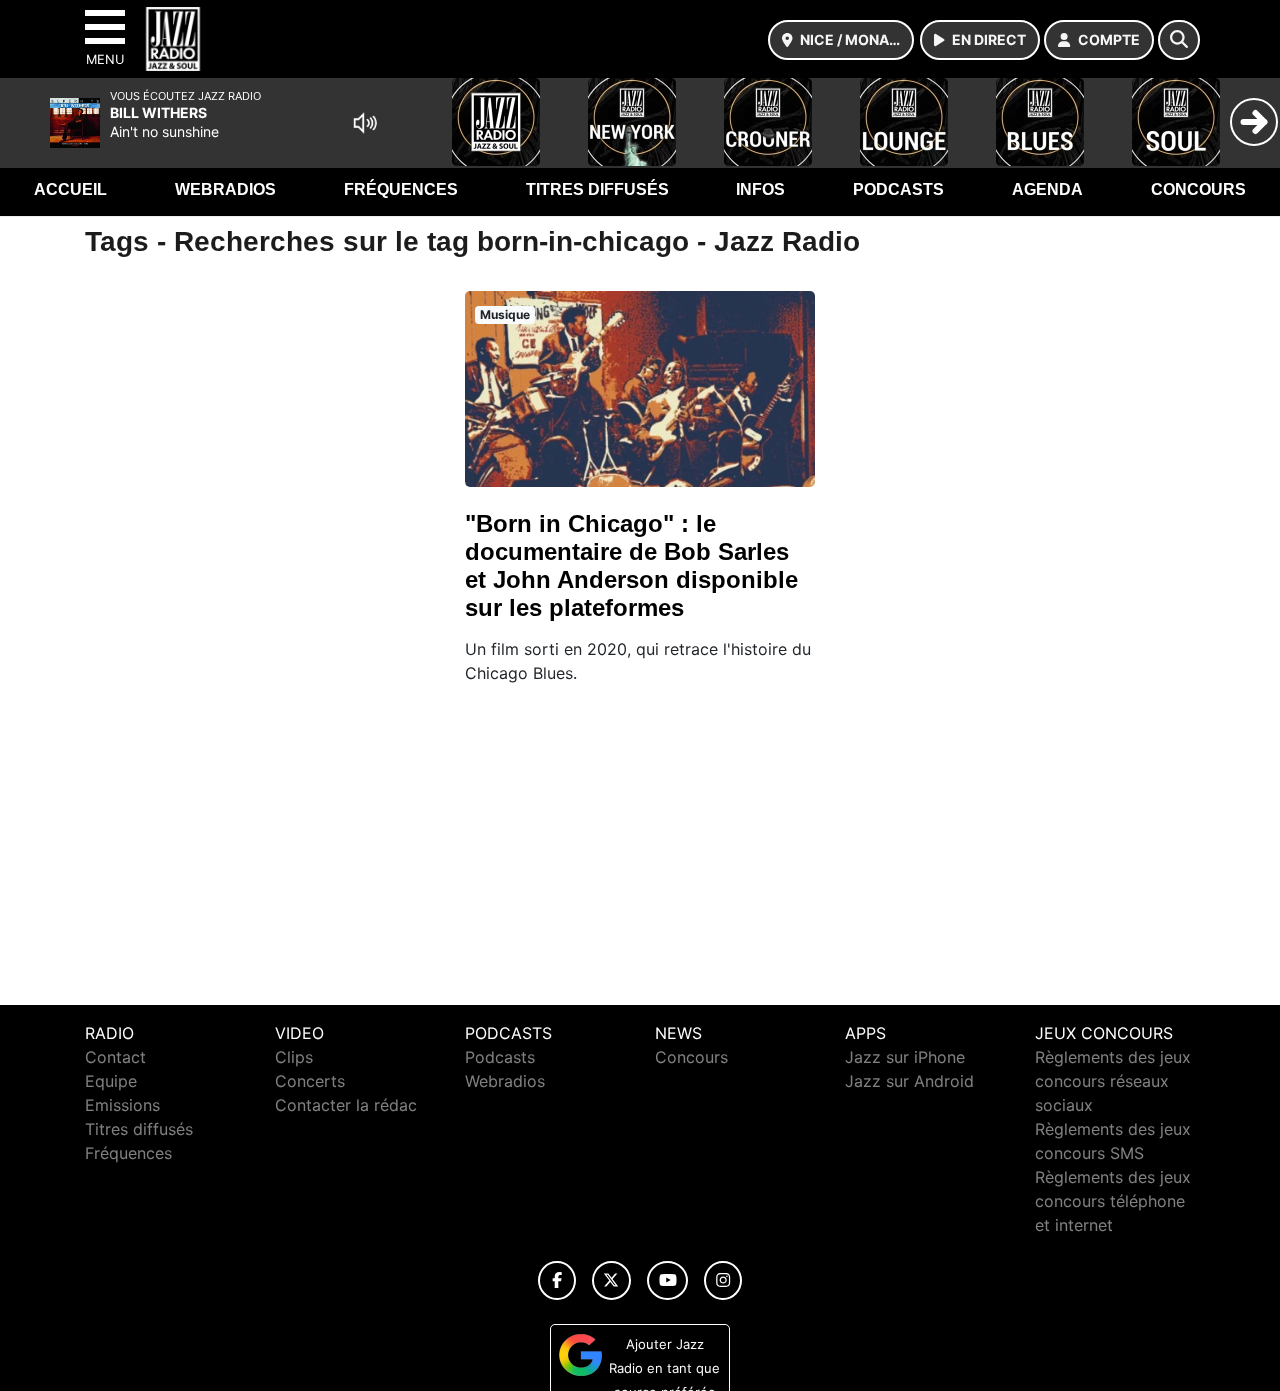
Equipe (111, 1081)
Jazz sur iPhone (905, 1057)
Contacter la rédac (346, 1105)
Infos (760, 189)
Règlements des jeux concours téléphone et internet (1113, 1201)
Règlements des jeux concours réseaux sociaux (1113, 1081)
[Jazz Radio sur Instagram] (723, 1280)
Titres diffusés (597, 189)
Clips (294, 1057)
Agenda (1047, 189)
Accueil (70, 189)
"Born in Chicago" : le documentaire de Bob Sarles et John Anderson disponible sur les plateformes (631, 565)
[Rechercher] (1179, 40)
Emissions (122, 1105)
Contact (115, 1057)
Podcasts (898, 189)
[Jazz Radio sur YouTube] (667, 1280)
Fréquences (401, 189)
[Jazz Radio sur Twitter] (611, 1280)
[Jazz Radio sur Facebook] (557, 1280)
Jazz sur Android (909, 1081)
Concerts (310, 1081)
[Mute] (365, 123)
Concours (1198, 189)
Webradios (225, 189)
